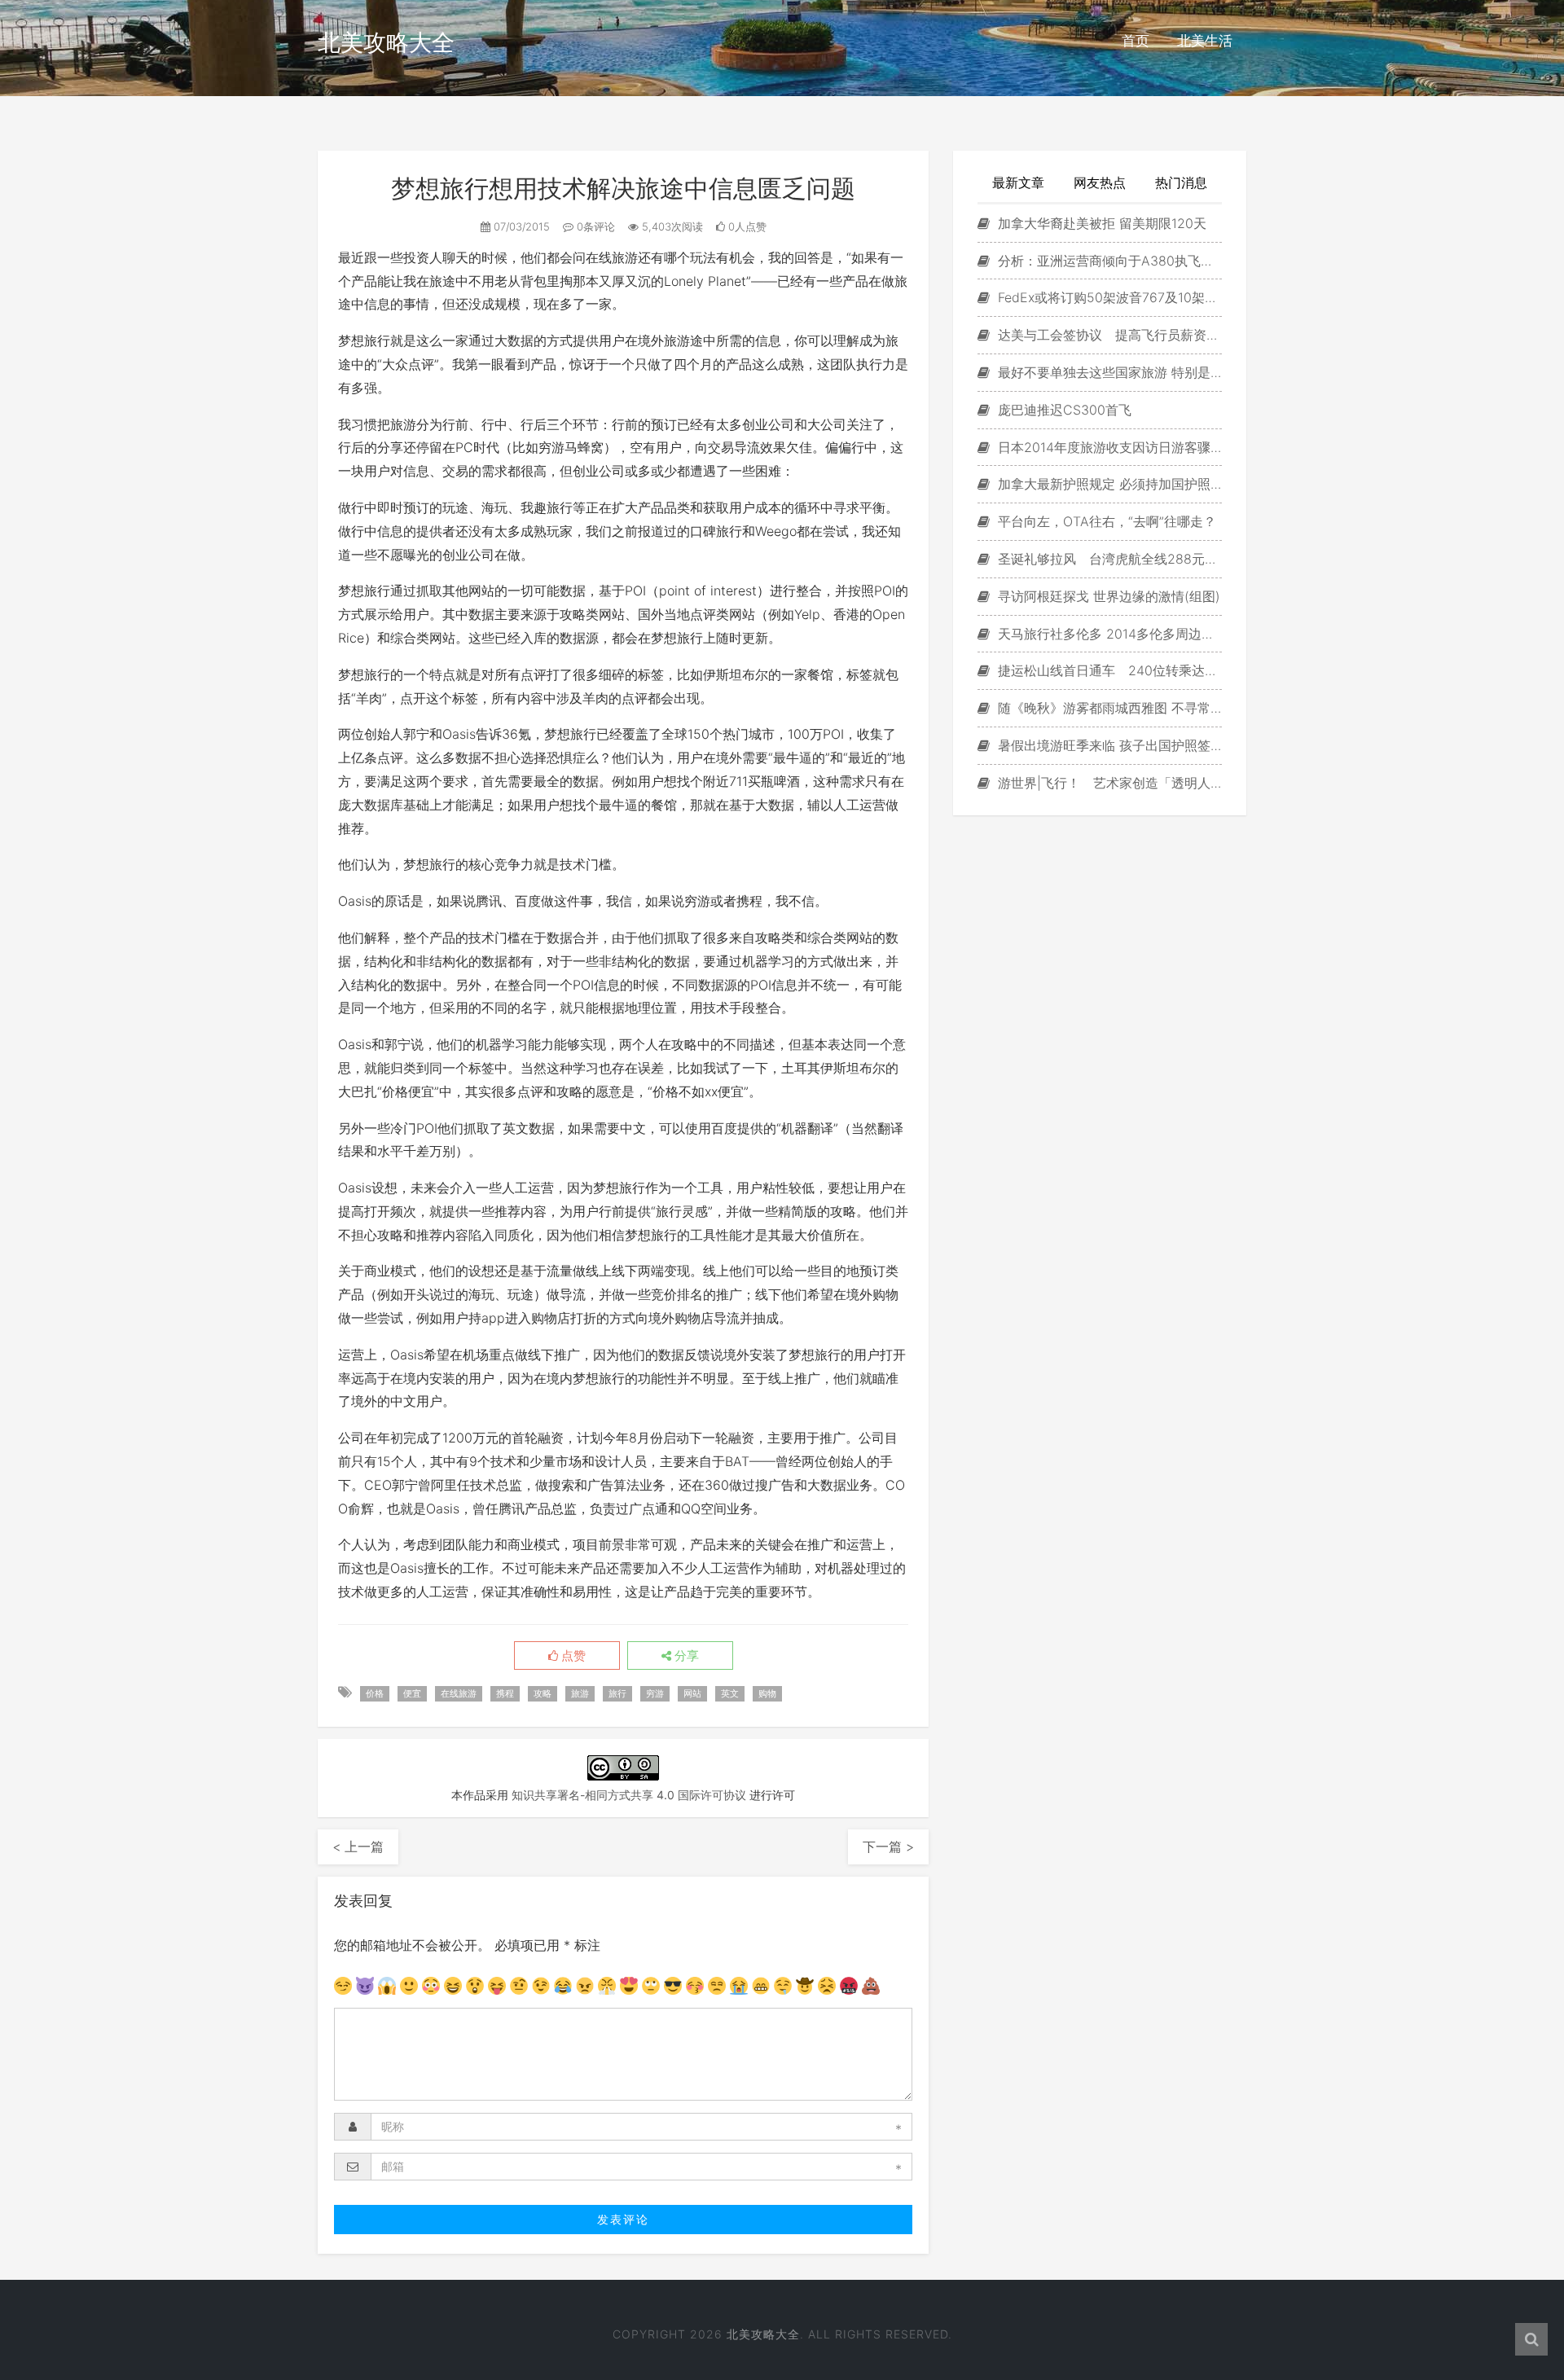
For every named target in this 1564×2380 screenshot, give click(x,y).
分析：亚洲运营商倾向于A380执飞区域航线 (1108, 261)
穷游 (655, 1693)
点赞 (572, 1656)
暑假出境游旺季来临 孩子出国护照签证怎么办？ (1108, 745)
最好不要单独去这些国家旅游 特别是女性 (1108, 372)
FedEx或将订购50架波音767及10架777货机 (1108, 297)
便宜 (412, 1693)
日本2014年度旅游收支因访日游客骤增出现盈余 (1108, 447)
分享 (685, 1656)
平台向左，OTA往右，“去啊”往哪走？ (1105, 521)
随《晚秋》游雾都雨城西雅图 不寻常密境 (1108, 708)
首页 (1136, 41)
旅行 (617, 1693)
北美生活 (1205, 41)
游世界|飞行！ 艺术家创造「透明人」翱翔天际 (1108, 783)
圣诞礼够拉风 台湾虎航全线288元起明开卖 (1108, 559)
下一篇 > (888, 1846)
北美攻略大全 (386, 42)
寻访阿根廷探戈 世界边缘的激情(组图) (1107, 596)
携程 (505, 1693)
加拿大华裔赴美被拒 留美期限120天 (1100, 223)
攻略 (543, 1693)
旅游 (580, 1693)
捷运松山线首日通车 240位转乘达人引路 (1108, 670)
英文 (730, 1693)
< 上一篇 (358, 1846)
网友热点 (1100, 182)
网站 (692, 1693)
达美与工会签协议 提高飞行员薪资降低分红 (1108, 335)
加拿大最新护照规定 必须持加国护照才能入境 (1108, 484)
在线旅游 (459, 1693)
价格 (375, 1693)
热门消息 (1181, 182)
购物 (767, 1693)
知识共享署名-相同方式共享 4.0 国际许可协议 (629, 1795)
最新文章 (1018, 182)
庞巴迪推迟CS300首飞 (1063, 410)
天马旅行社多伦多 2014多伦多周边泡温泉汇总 (1108, 634)
